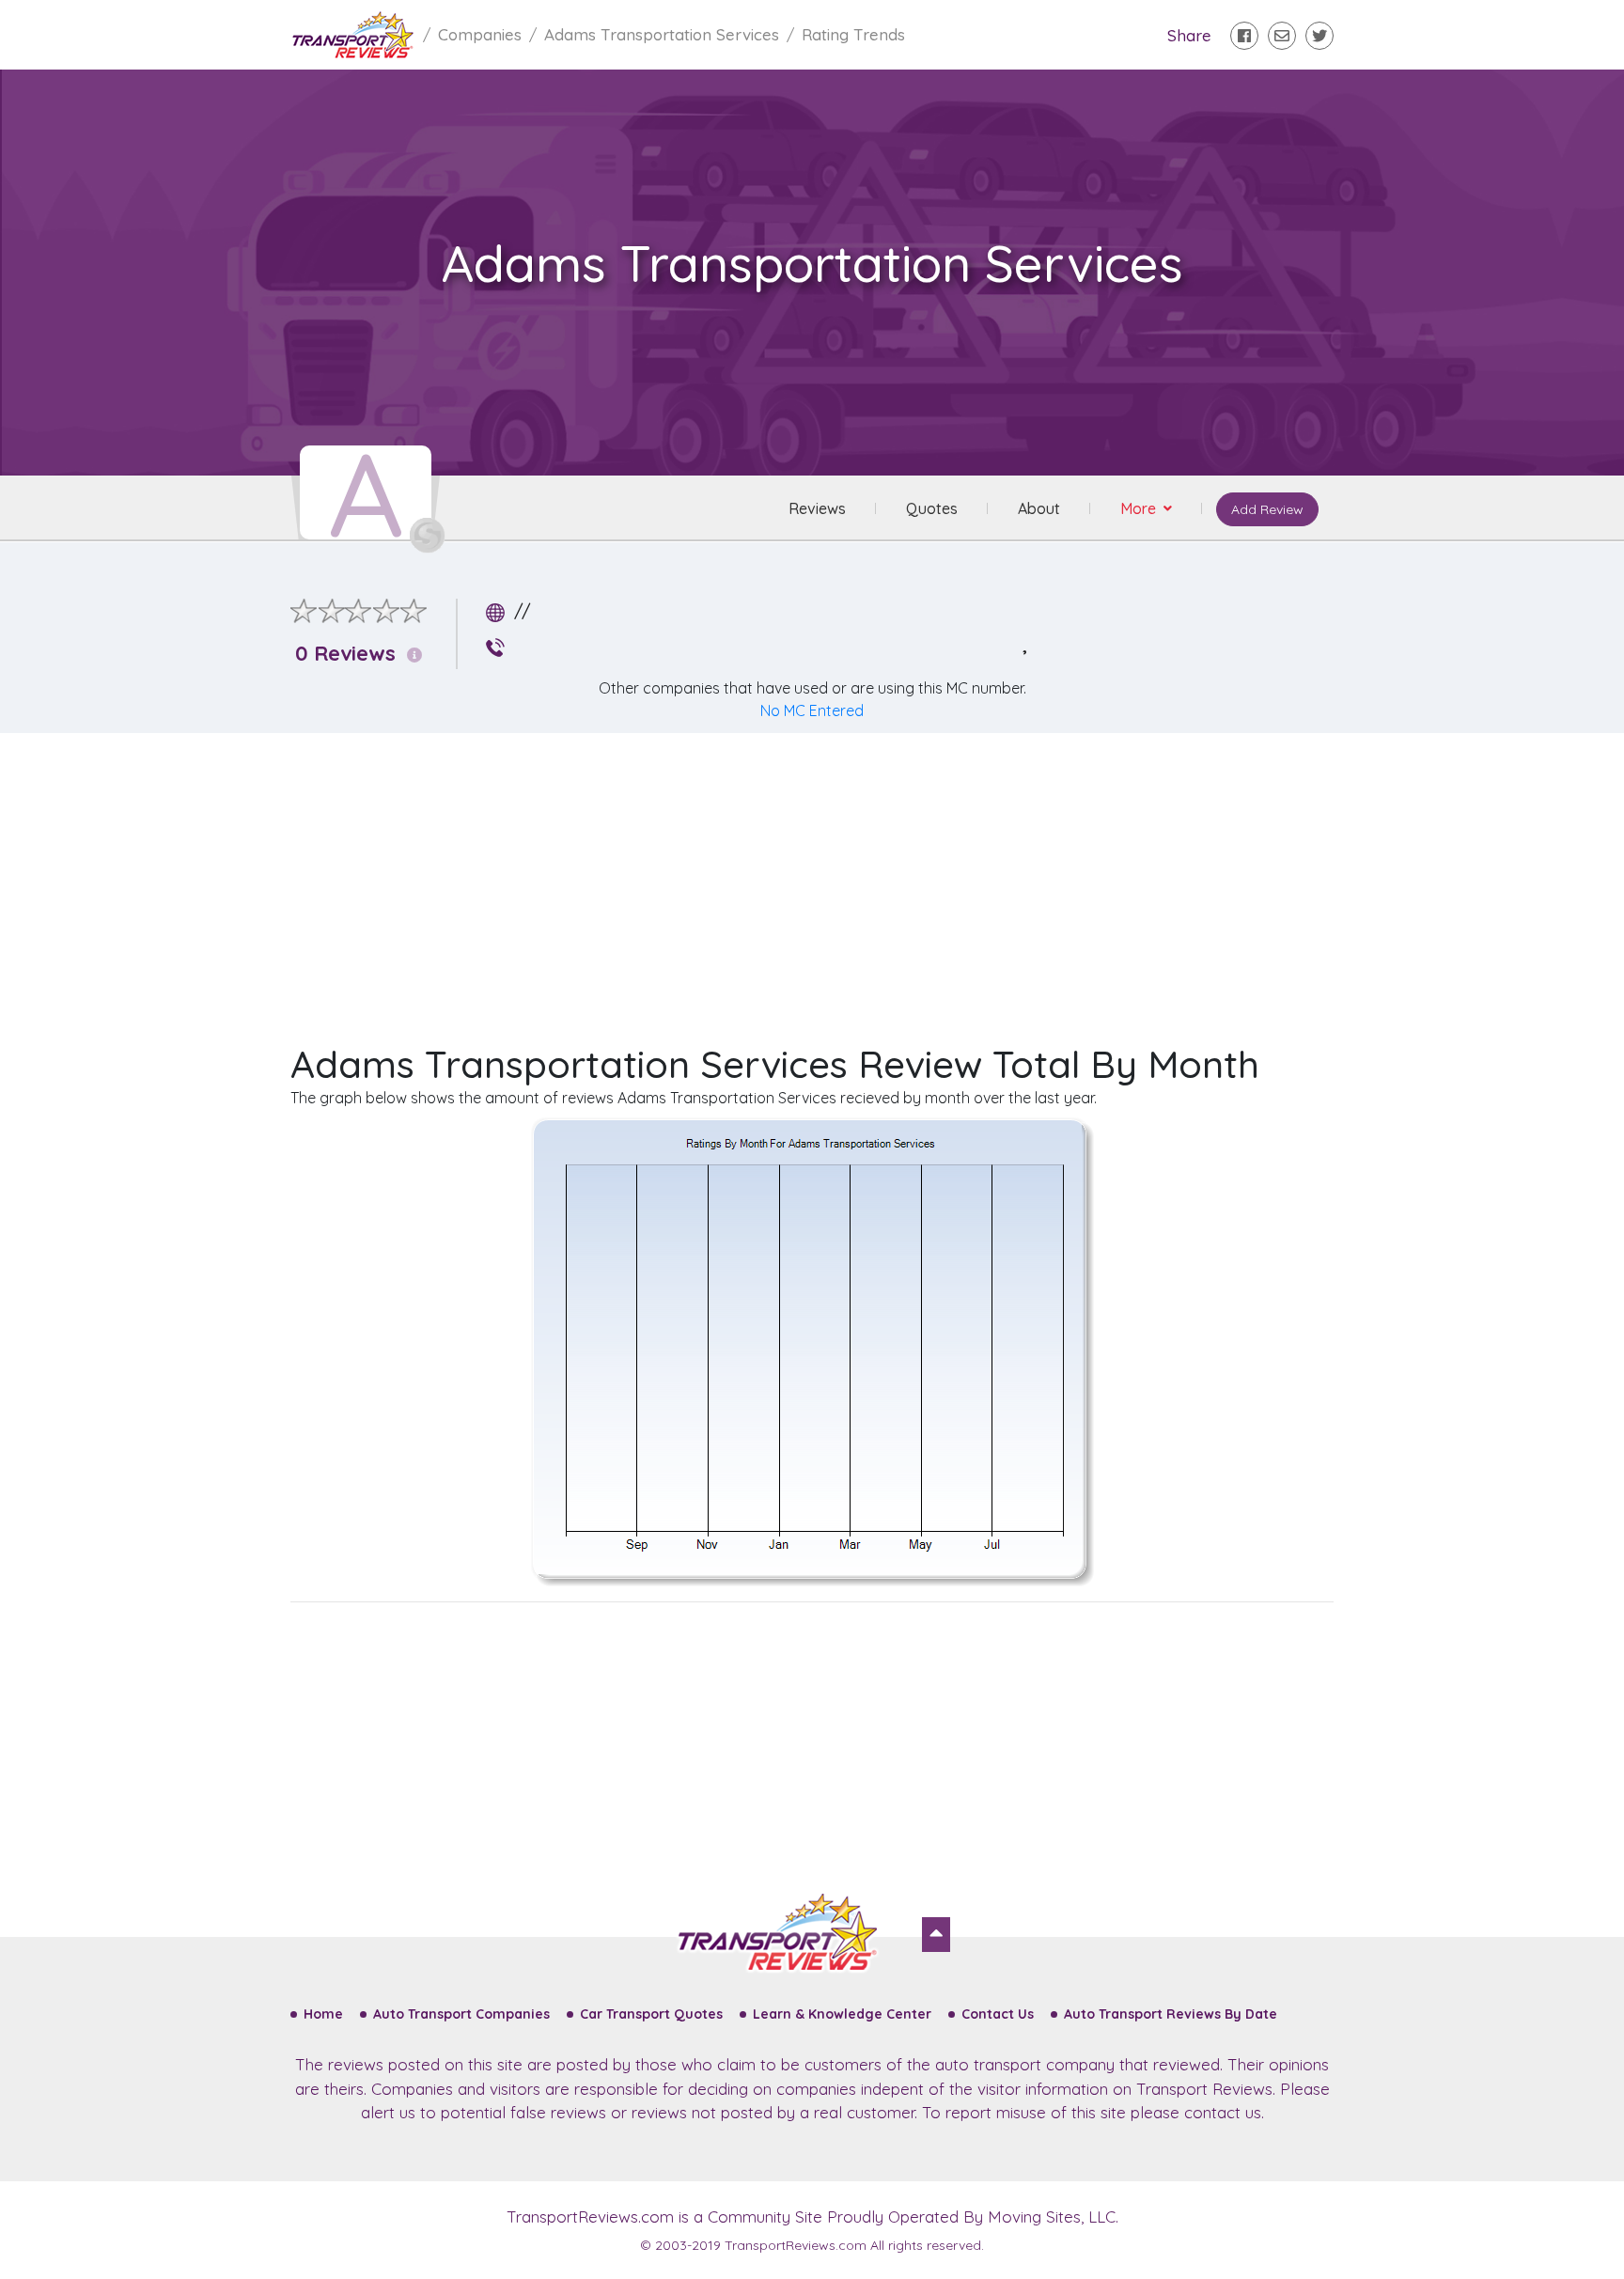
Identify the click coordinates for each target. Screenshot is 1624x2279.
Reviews (817, 508)
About (1039, 508)
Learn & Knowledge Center (842, 2014)
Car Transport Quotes (651, 2014)
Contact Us (998, 2014)
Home (323, 2014)
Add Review (1267, 509)
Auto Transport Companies (461, 2014)
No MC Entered (812, 710)
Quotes (932, 508)
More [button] (1140, 508)
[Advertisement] (827, 880)
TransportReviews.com (590, 2217)
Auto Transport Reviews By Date (1171, 2014)
